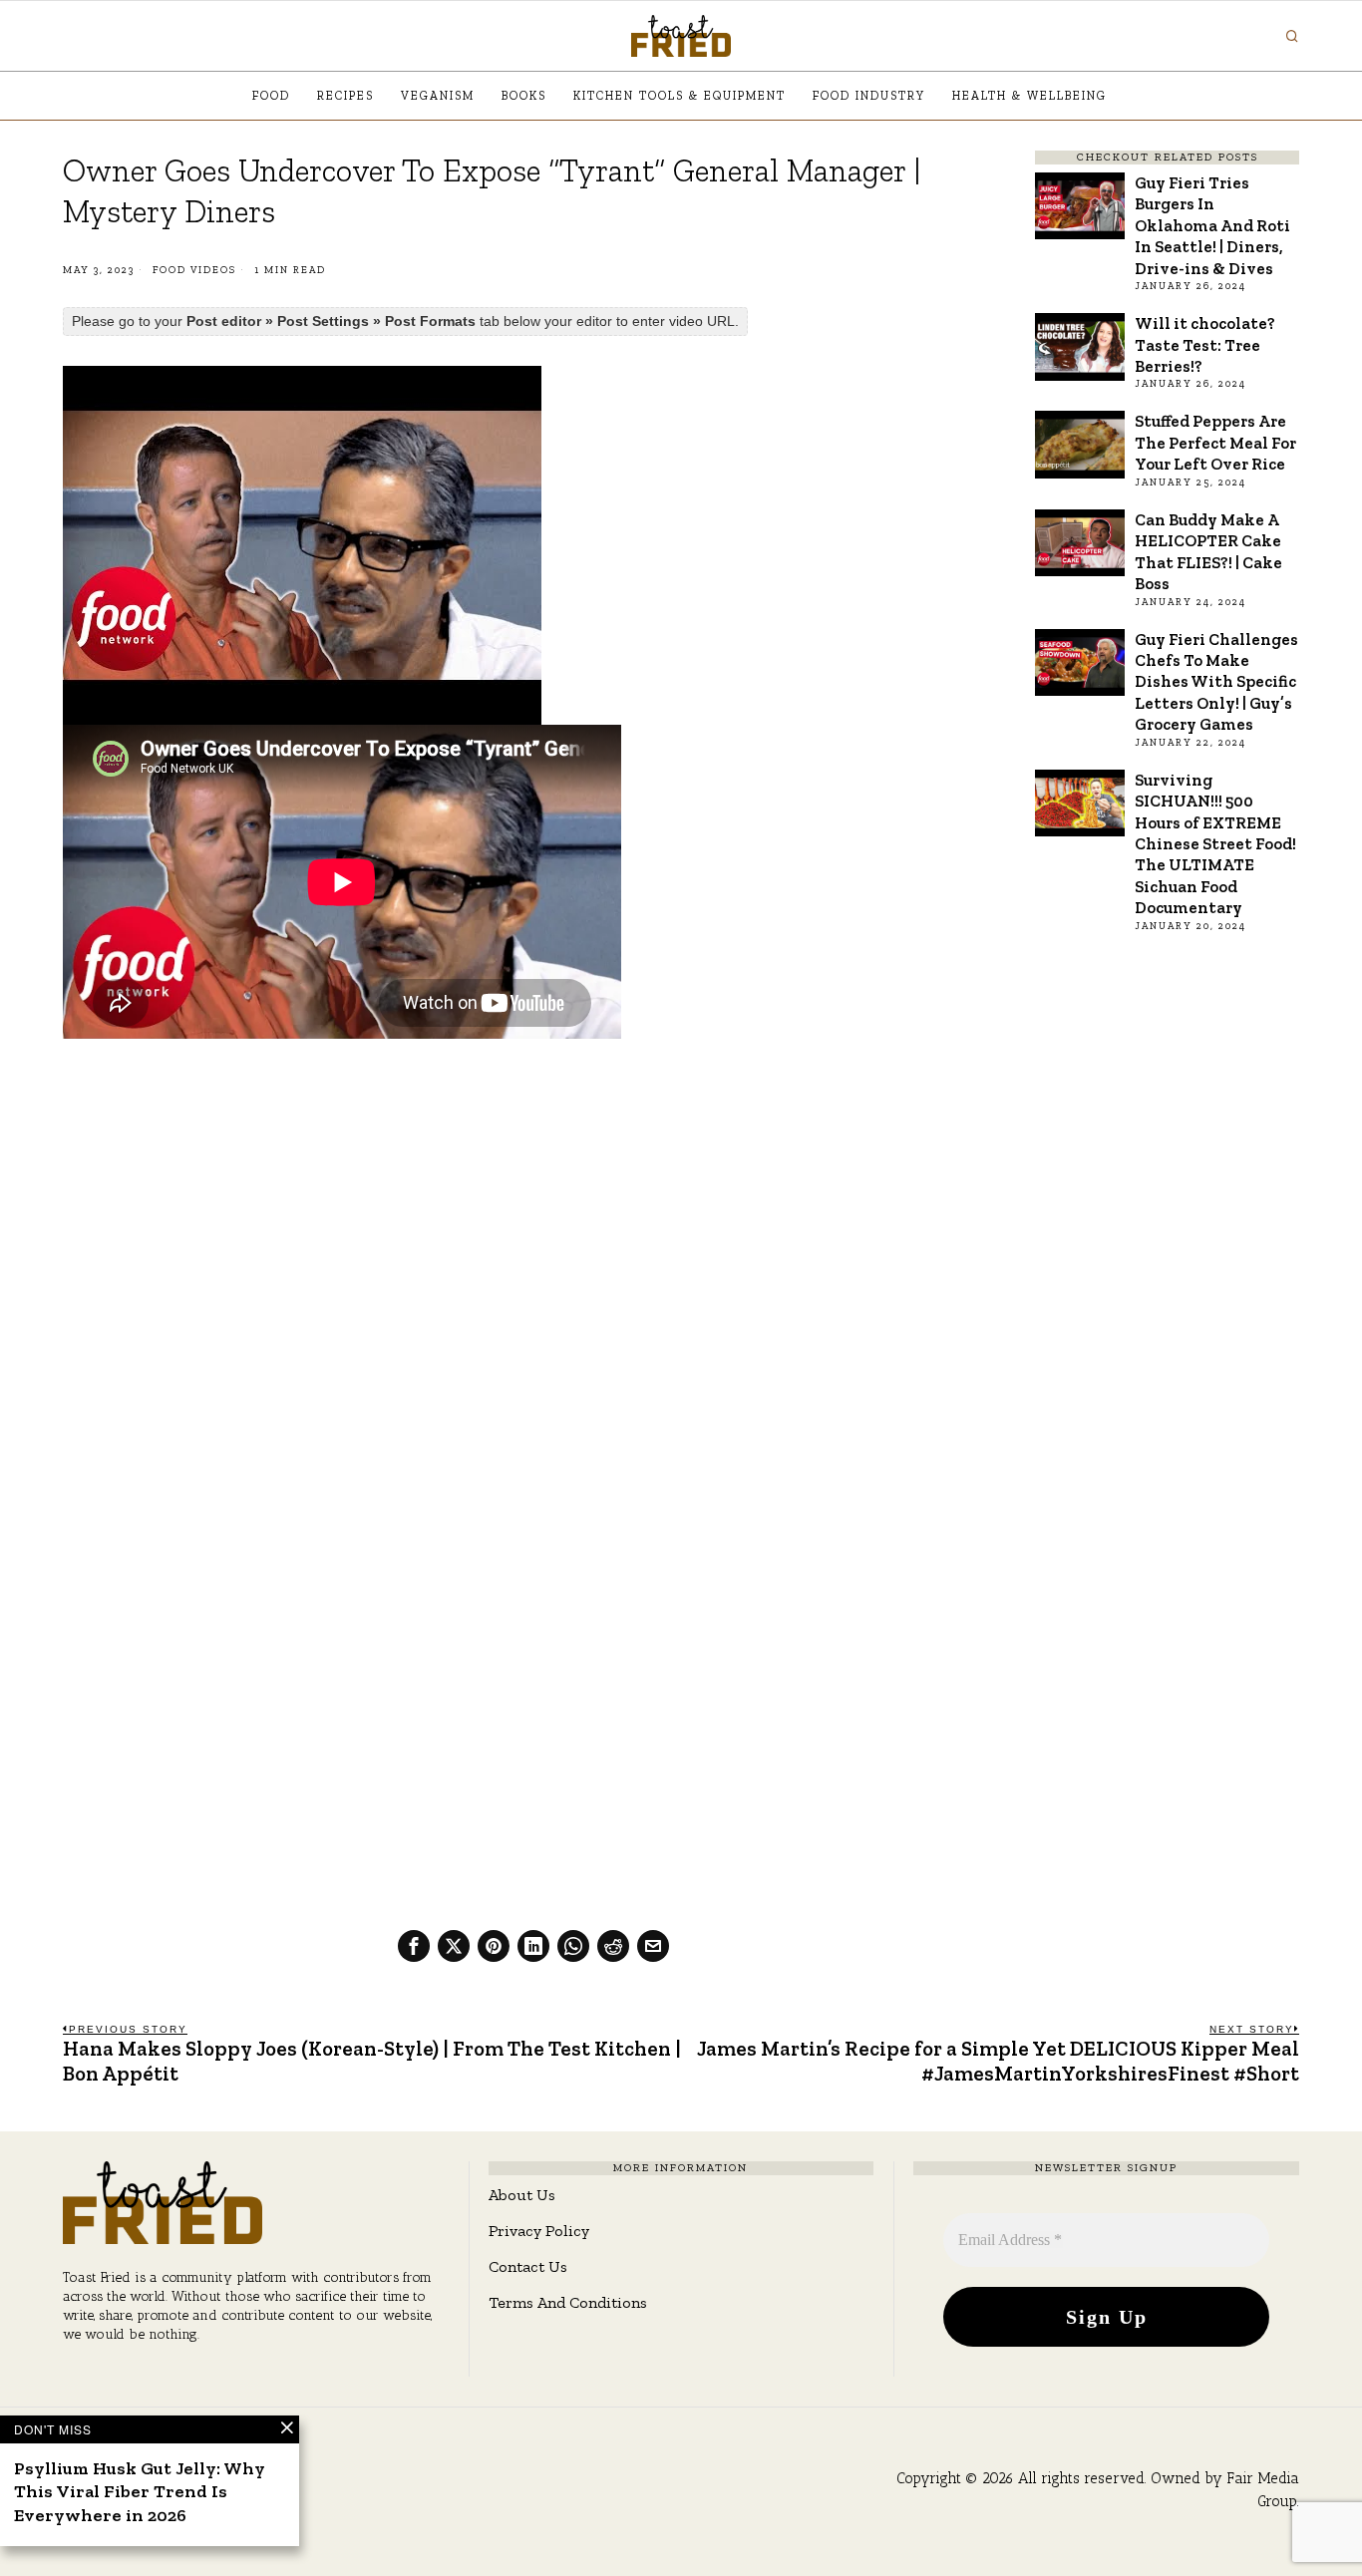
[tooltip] (414, 1946)
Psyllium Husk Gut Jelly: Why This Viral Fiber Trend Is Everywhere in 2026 (140, 2492)
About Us (522, 2195)
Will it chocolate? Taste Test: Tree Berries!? (1205, 344)
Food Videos (194, 270)
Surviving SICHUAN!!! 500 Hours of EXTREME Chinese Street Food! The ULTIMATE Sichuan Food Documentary (1215, 844)
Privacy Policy (539, 2231)
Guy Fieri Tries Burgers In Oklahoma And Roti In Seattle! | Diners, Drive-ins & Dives (1212, 225)
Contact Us (528, 2266)
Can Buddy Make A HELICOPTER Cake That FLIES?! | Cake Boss (1208, 551)
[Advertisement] (533, 1202)
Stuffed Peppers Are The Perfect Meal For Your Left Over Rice (1215, 442)
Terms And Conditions (568, 2302)
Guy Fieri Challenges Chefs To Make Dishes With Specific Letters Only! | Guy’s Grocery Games (1216, 682)
